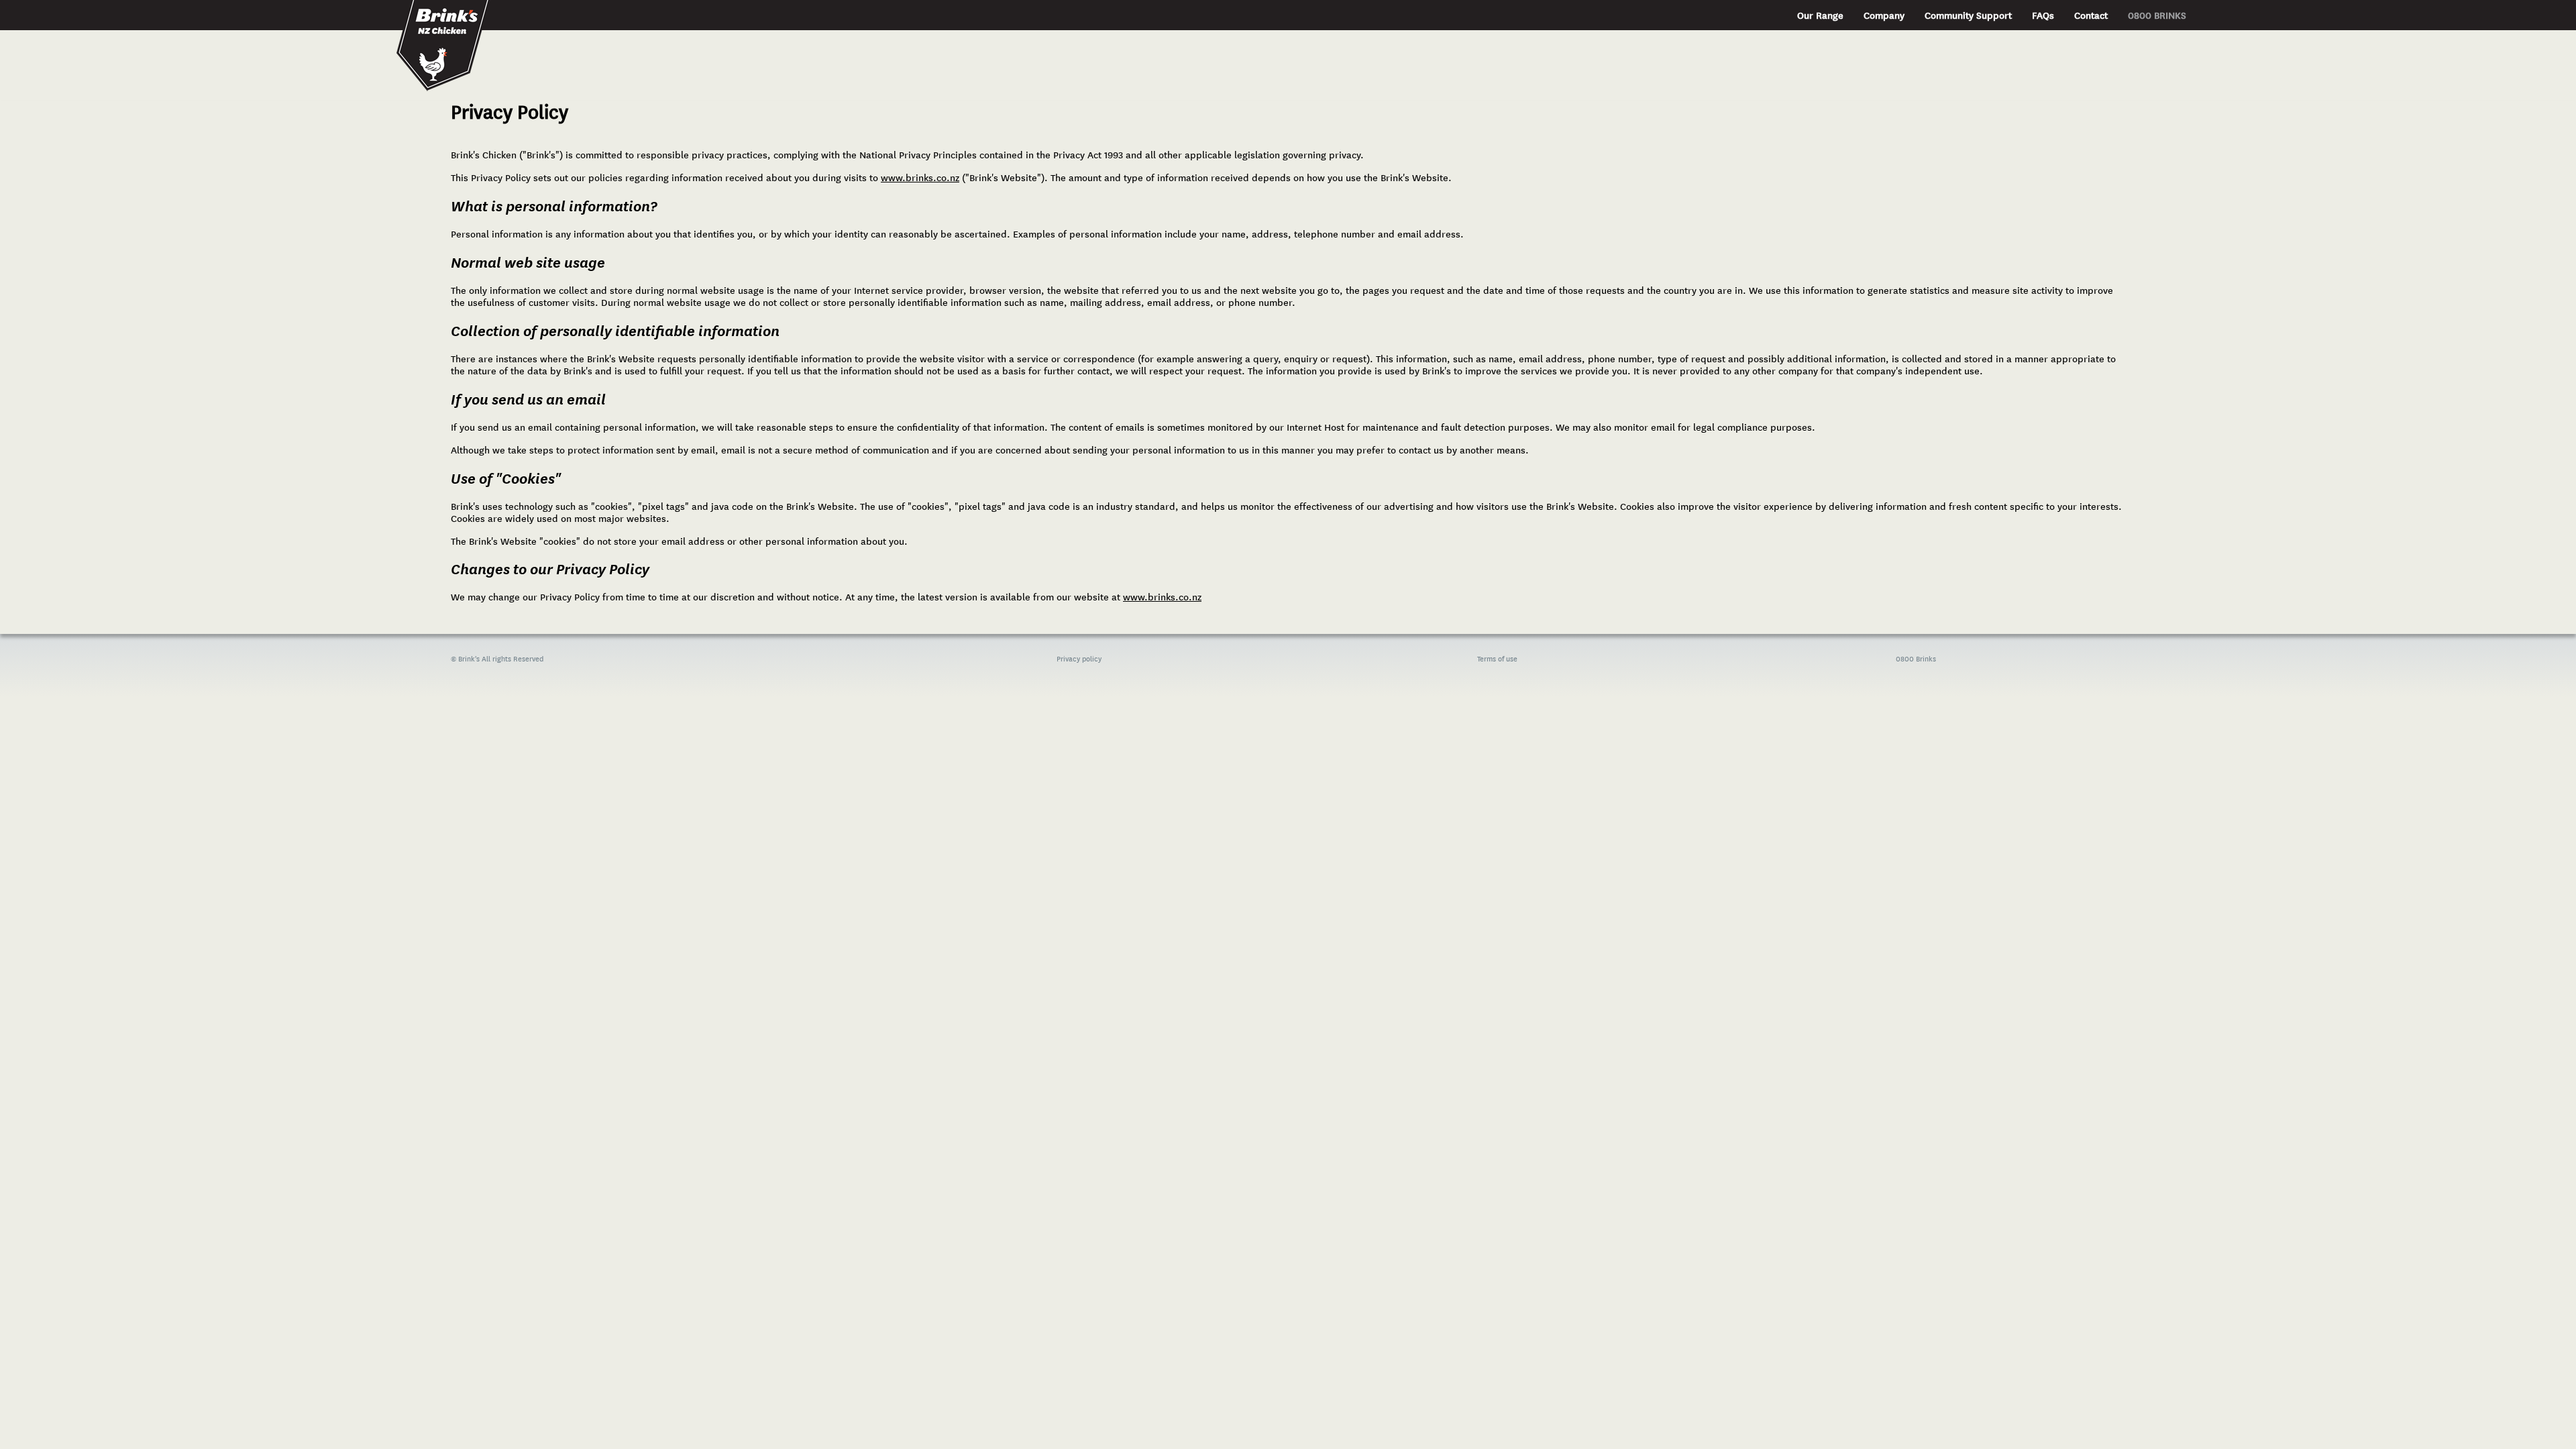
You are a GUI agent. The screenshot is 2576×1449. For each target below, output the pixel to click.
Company (1884, 15)
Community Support (1968, 15)
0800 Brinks (1916, 659)
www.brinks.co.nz (920, 178)
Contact (2091, 15)
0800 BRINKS (2157, 15)
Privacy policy (1079, 659)
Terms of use (1497, 659)
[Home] (445, 24)
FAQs (2043, 15)
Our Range (1820, 15)
